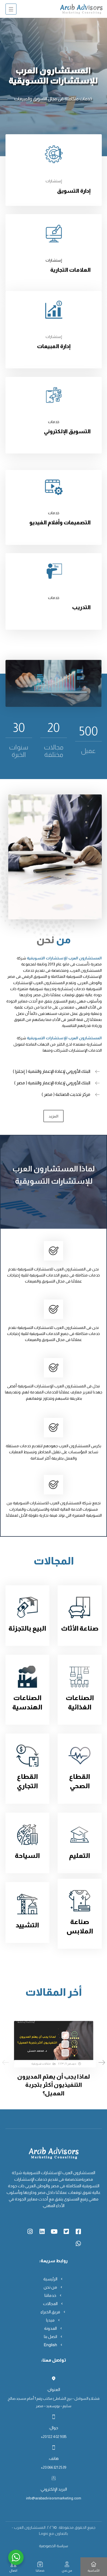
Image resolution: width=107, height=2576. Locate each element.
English (50, 2345)
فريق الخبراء (50, 2312)
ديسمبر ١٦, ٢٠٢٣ (67, 2064)
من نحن (50, 2287)
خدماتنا (50, 2295)
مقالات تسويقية (41, 2064)
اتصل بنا (50, 2336)
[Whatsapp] (78, 2244)
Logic (43, 2533)
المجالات (50, 2304)
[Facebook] (78, 2231)
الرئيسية (50, 2279)
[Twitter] (66, 2231)
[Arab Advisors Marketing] (81, 9)
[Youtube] (54, 2231)
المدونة (50, 2328)
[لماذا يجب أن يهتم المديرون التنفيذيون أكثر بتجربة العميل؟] (54, 2043)
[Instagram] (30, 2231)
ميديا (50, 2320)
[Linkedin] (42, 2231)
